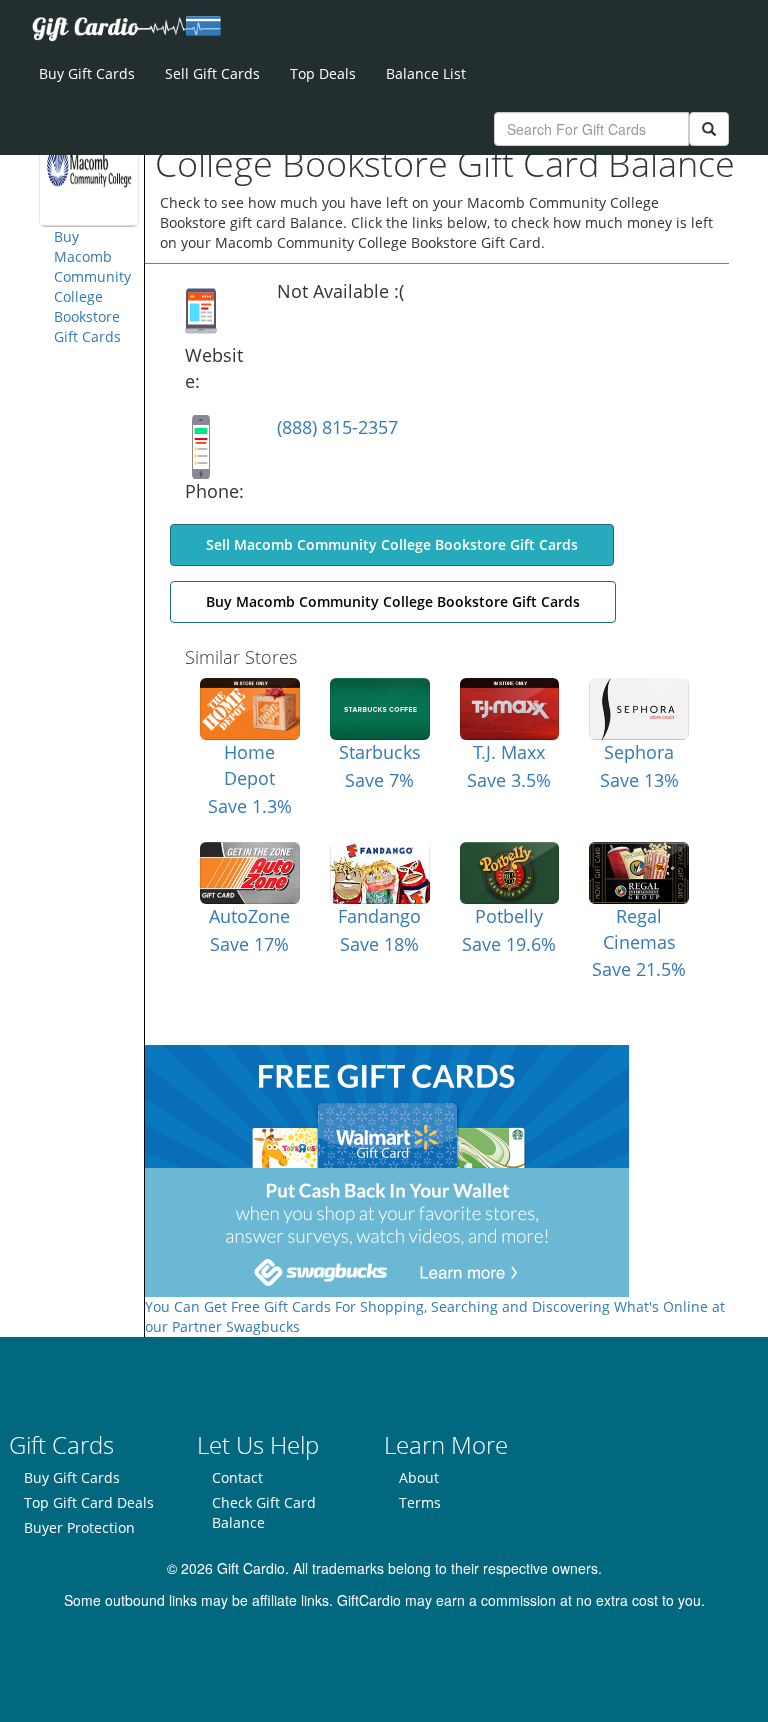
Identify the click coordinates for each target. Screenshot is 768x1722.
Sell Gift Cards (212, 73)
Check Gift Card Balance (264, 1512)
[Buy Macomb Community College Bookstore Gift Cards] (89, 163)
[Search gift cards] (709, 129)
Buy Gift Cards (87, 73)
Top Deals (323, 73)
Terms (420, 1502)
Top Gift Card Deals (89, 1502)
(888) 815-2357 (337, 427)
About (419, 1477)
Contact (237, 1477)
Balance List (426, 73)
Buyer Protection (79, 1527)
